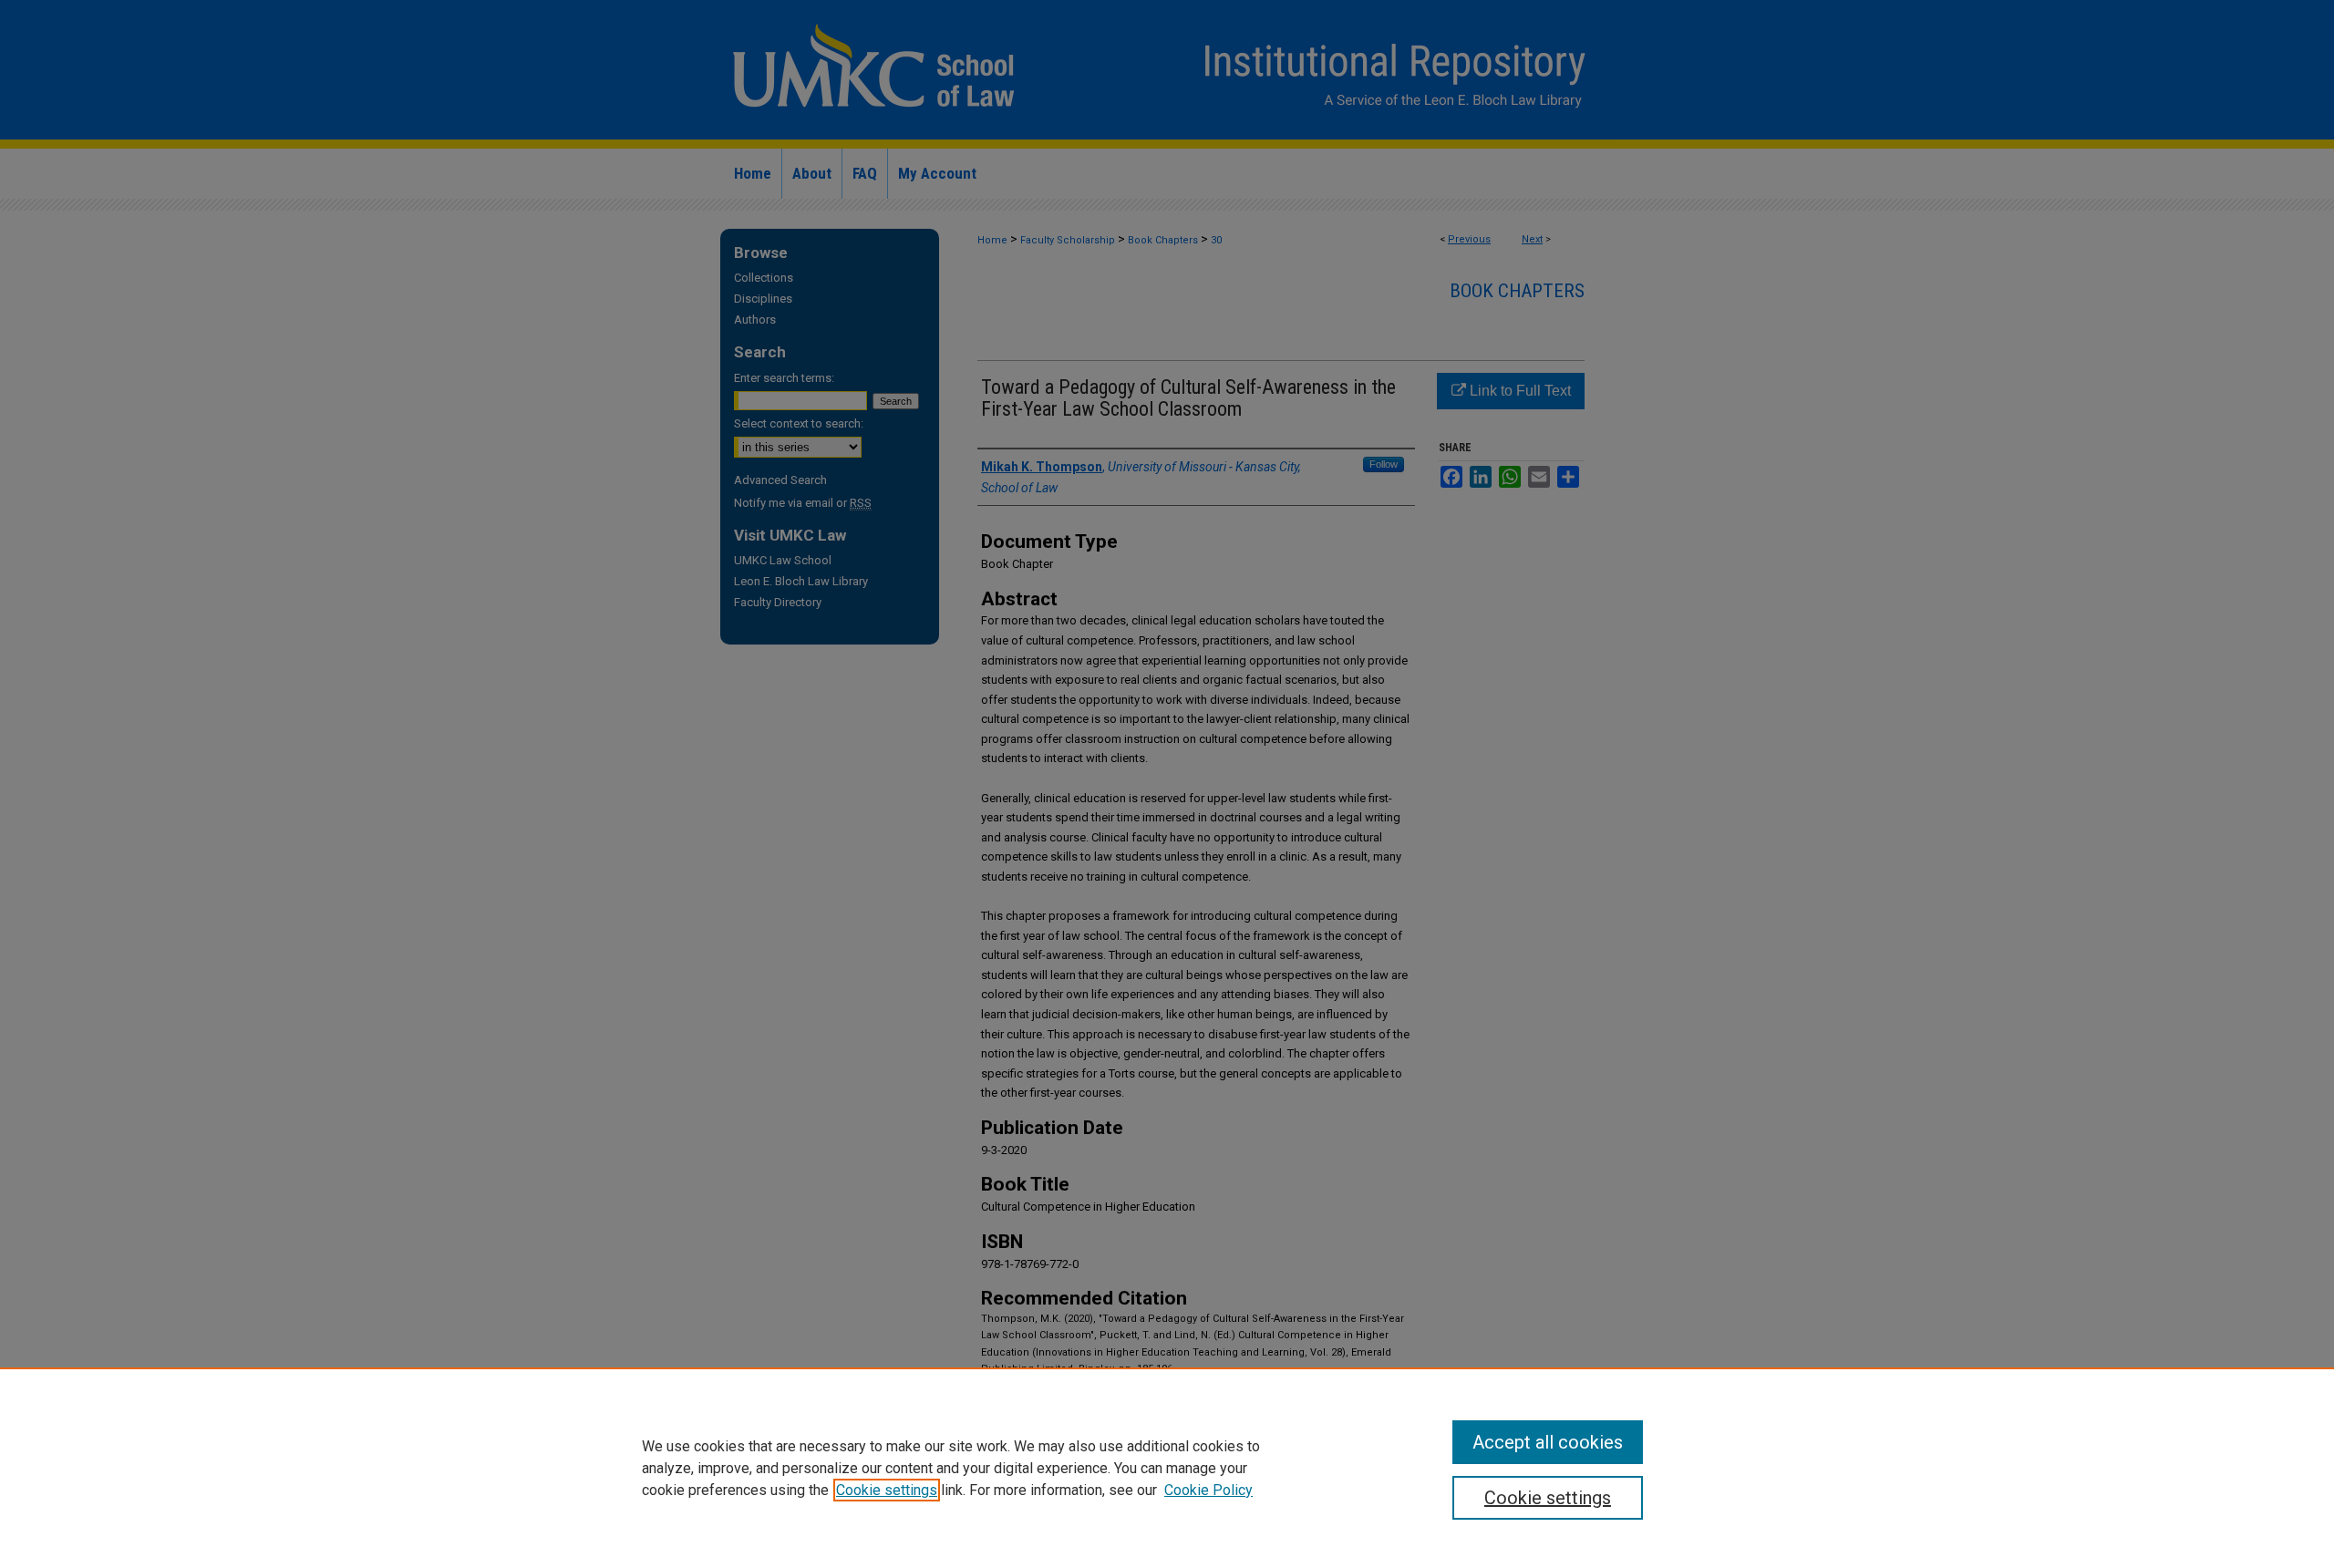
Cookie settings (887, 1490)
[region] (1167, 1468)
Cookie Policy (1208, 1490)
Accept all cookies (1548, 1442)
